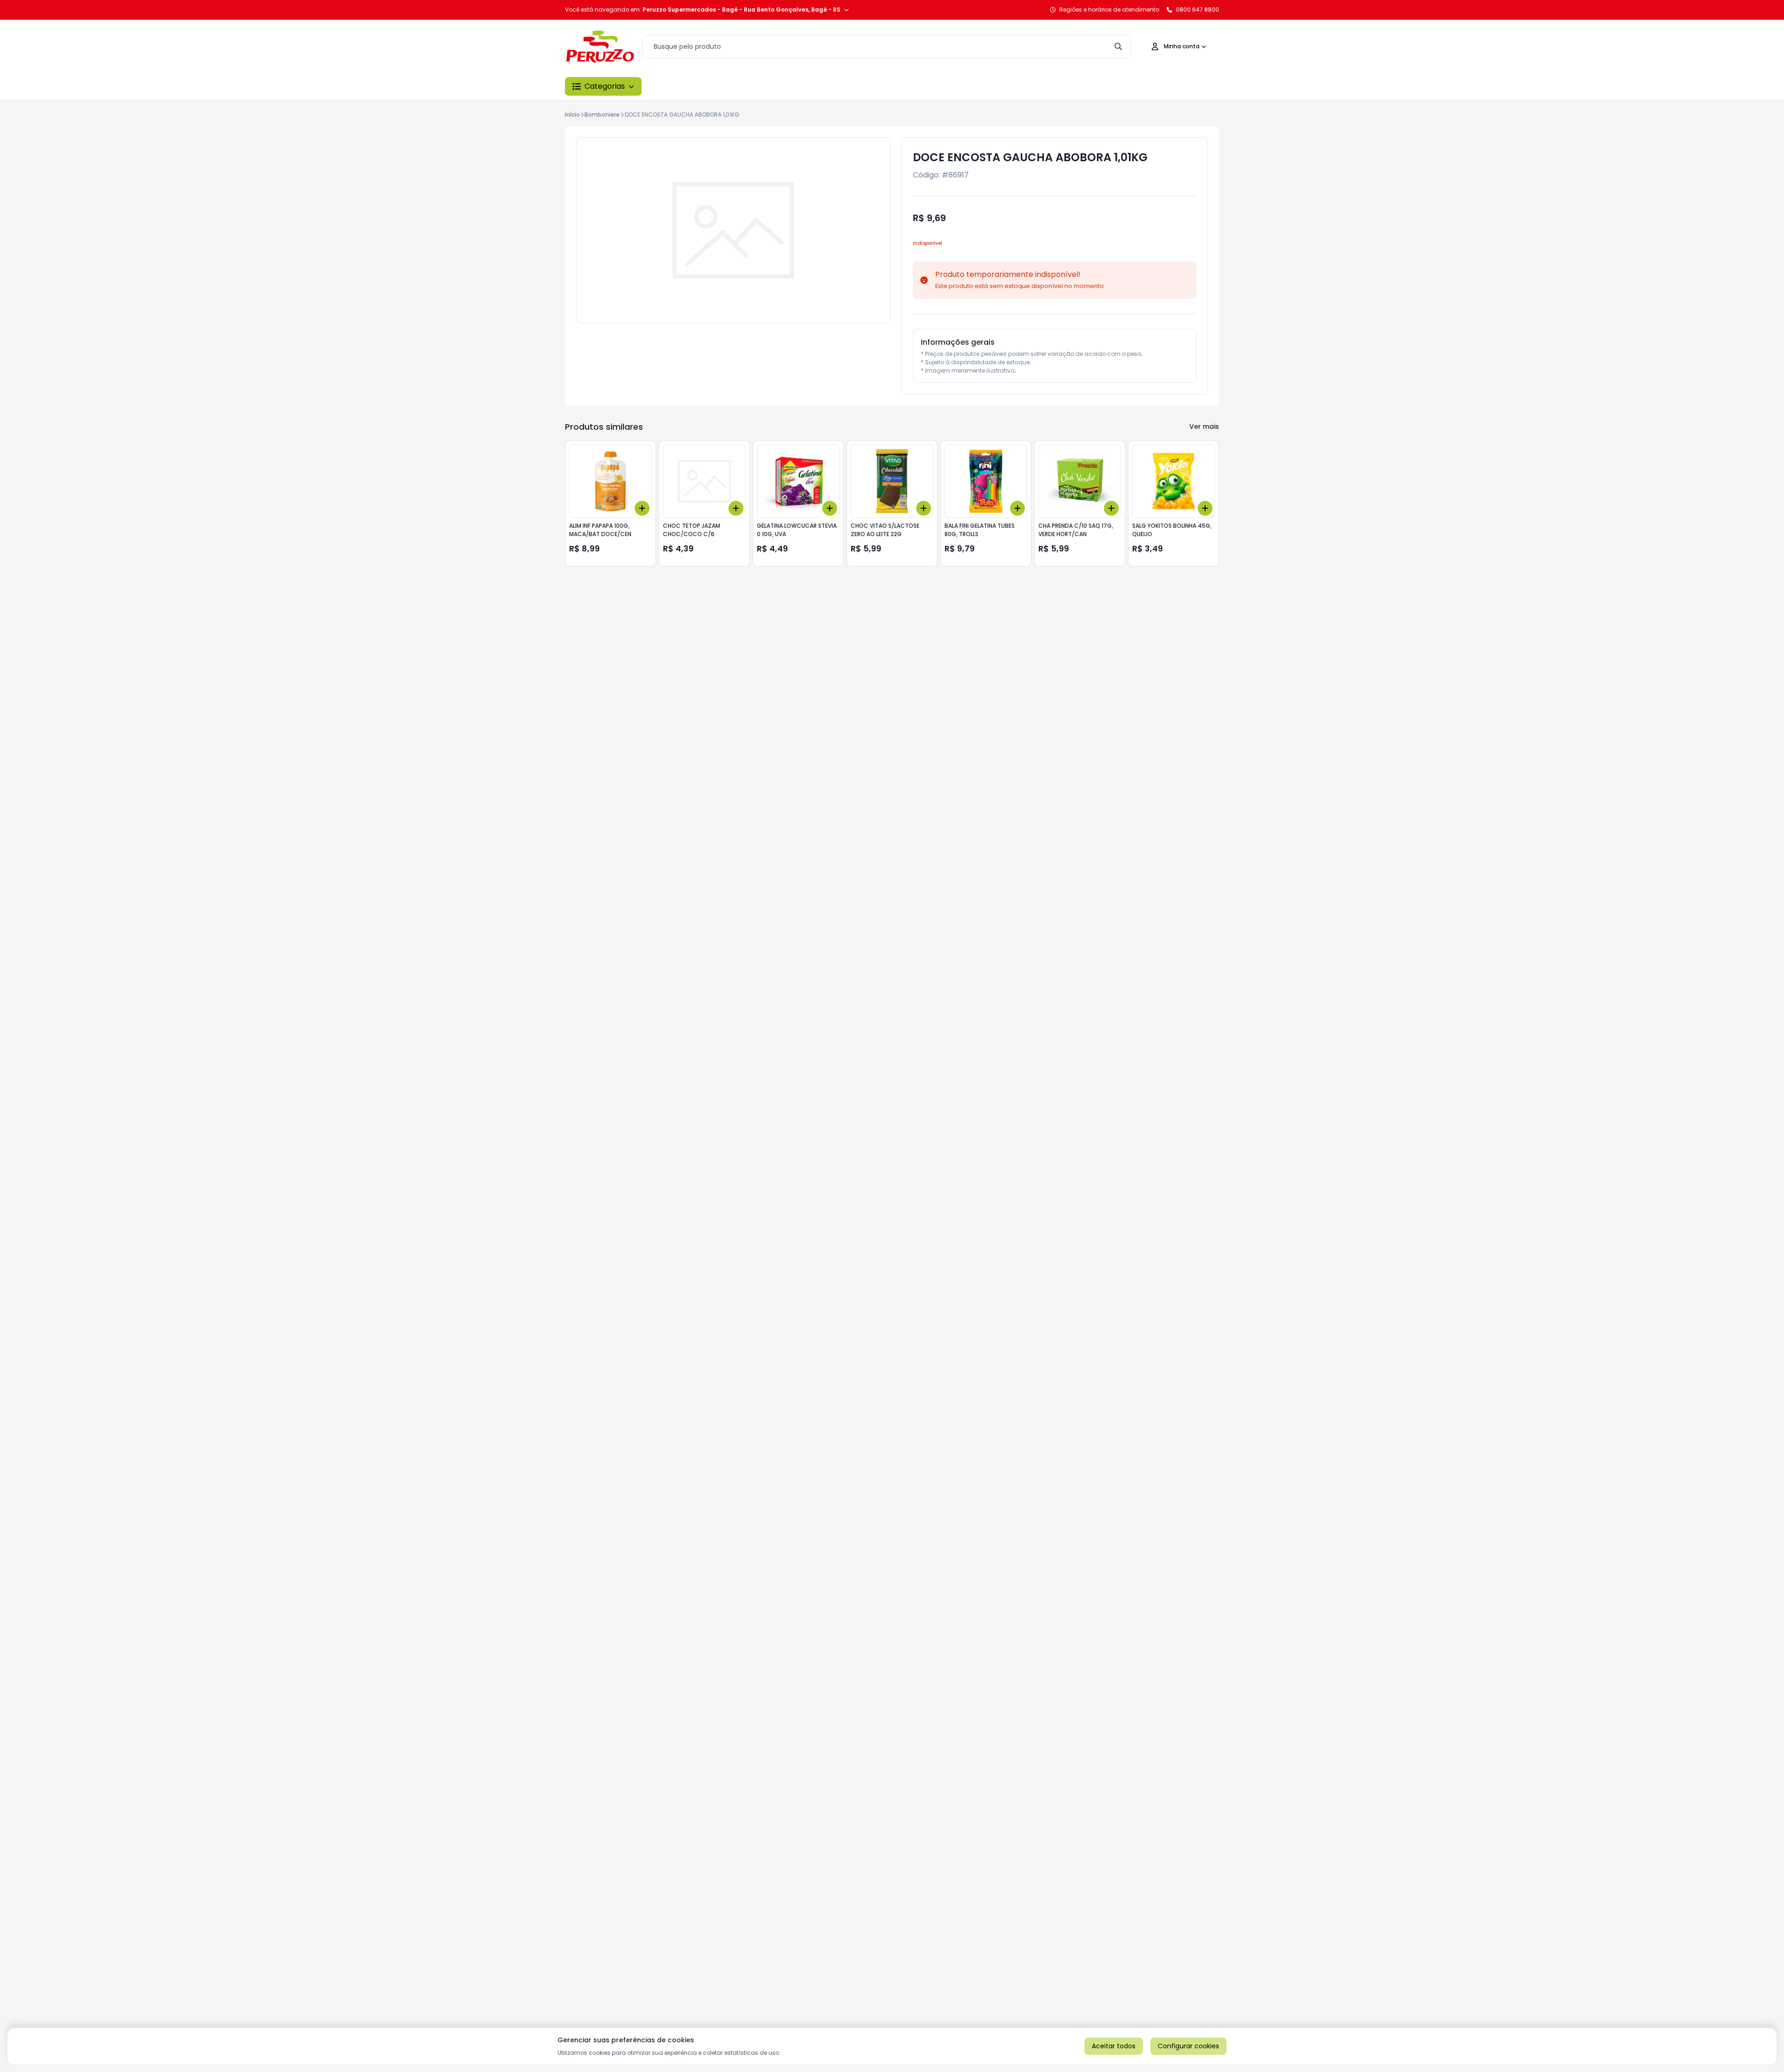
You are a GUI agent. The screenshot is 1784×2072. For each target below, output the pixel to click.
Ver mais (1204, 426)
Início (572, 115)
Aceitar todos (1114, 2046)
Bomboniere (602, 115)
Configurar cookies (1188, 2046)
